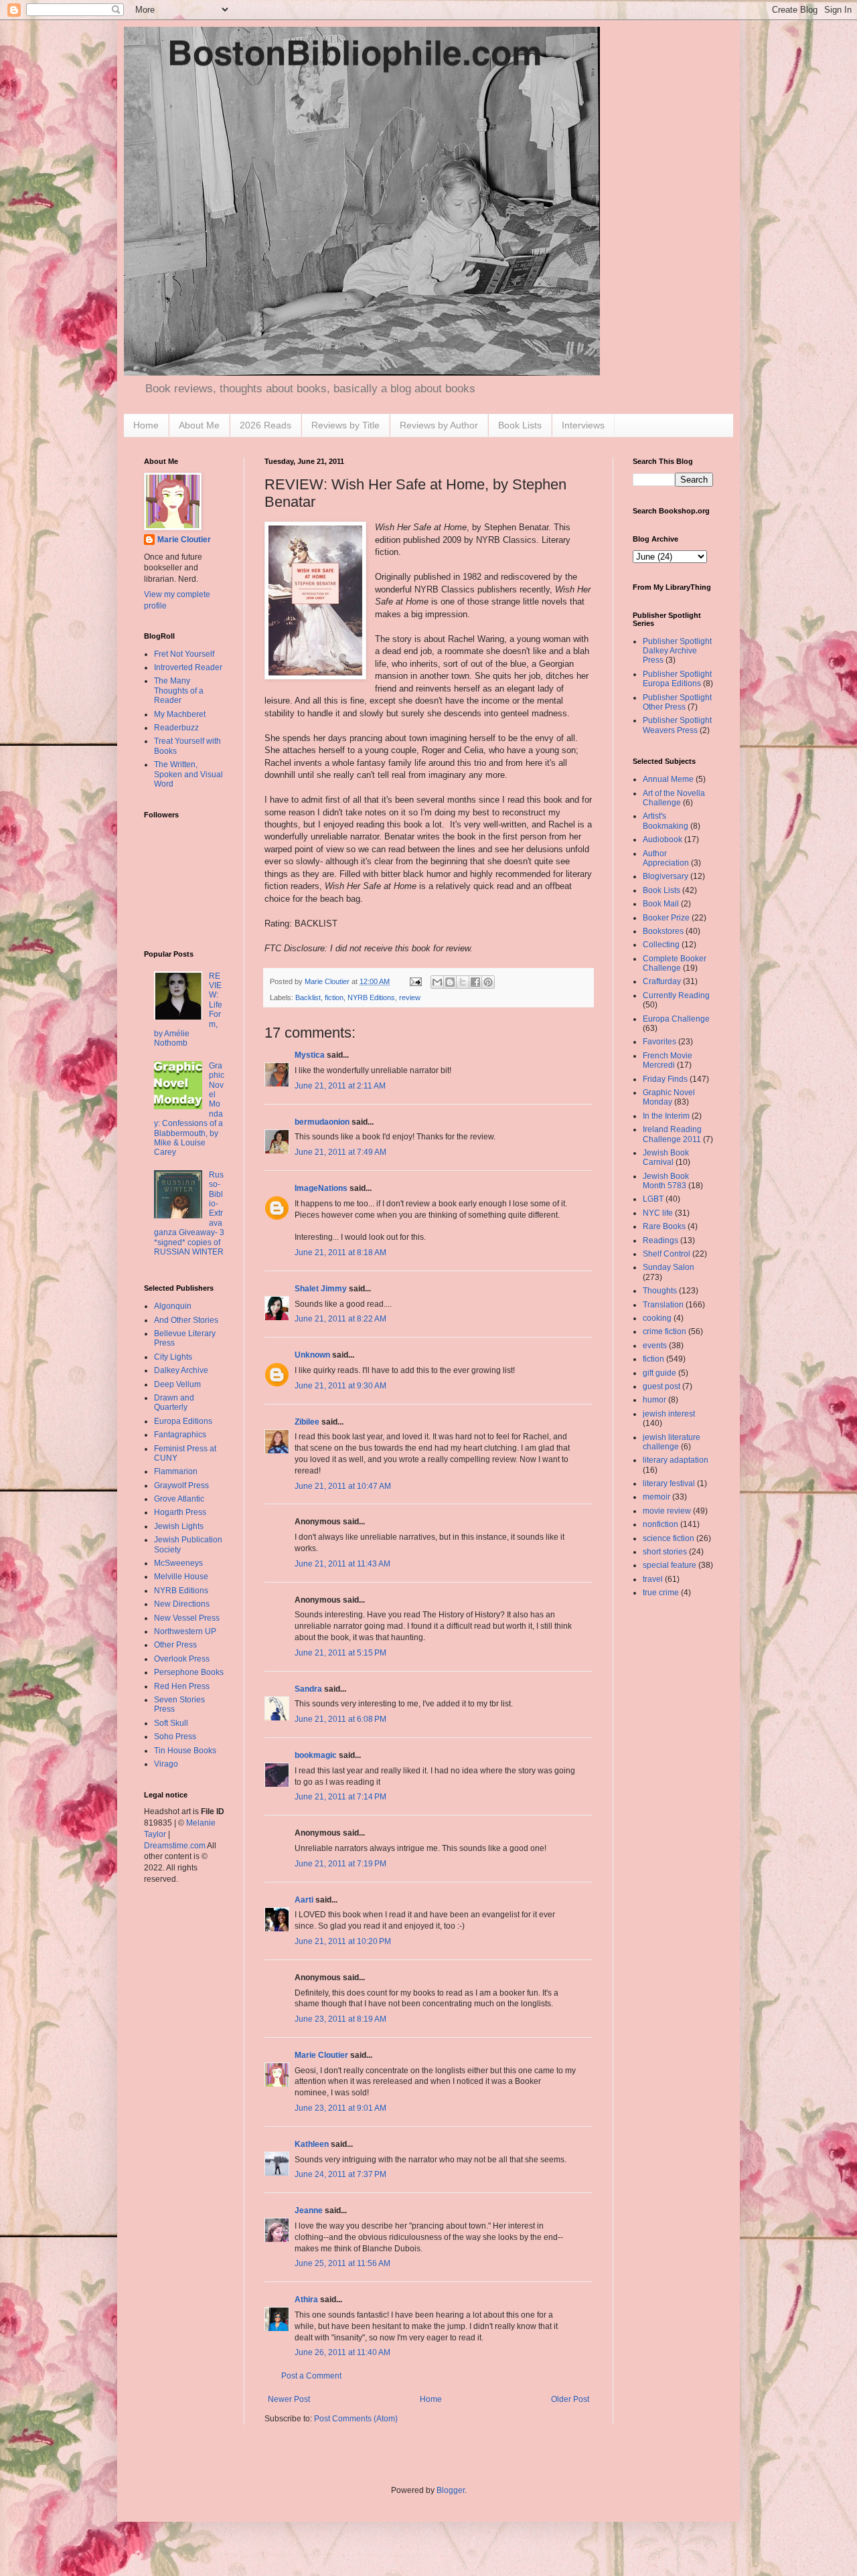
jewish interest (669, 1414)
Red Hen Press (182, 1686)
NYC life (658, 1213)
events (655, 1346)
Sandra (308, 1689)
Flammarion (176, 1471)
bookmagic (316, 1755)
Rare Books (664, 1226)
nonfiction (660, 1524)
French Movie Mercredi (668, 1060)
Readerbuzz (176, 728)
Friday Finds (665, 1079)
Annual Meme (668, 779)
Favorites (659, 1042)
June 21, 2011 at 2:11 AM (340, 1086)
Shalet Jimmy (321, 1289)
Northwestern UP (185, 1631)
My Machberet (180, 714)
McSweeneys (178, 1563)
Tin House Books (185, 1751)
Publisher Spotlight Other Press (677, 702)
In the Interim (666, 1116)
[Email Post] (415, 981)
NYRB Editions (371, 997)
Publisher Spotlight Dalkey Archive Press (677, 651)
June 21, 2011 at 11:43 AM (342, 1564)
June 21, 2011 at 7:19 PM (340, 1864)
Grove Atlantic (179, 1499)
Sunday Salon (669, 1267)
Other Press (175, 1645)
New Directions (182, 1604)
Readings (660, 1240)
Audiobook (663, 839)
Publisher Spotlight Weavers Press (677, 725)
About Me (199, 425)
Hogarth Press (180, 1512)
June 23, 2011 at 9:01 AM (340, 2108)
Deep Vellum (177, 1384)
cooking (657, 1318)
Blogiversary (666, 876)
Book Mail (661, 904)
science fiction (669, 1538)
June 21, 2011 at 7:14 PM (340, 1797)
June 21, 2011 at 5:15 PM (340, 1653)
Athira (306, 2300)
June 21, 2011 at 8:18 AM (340, 1253)
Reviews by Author (439, 425)
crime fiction (665, 1332)
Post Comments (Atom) (356, 2419)
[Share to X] (463, 982)
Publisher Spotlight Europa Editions (677, 679)
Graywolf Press (181, 1485)
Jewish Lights (179, 1526)
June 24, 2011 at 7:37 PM (340, 2174)
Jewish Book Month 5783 (666, 1181)
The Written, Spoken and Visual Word (188, 774)
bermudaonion (322, 1122)
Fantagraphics (180, 1435)
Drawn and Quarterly (174, 1402)
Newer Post (289, 2399)
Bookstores (663, 931)
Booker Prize (666, 918)
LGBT (653, 1199)
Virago (166, 1764)
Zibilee (307, 1422)
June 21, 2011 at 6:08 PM (340, 1719)
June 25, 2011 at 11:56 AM (342, 2263)
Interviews (583, 425)
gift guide (659, 1373)
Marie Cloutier (321, 2055)
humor (654, 1400)
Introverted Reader (188, 667)
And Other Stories (186, 1320)
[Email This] (437, 982)
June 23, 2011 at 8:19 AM (340, 2019)
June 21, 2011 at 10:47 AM (343, 1486)
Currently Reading (676, 995)
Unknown (312, 1355)
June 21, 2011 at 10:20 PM (343, 1941)
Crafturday (662, 981)
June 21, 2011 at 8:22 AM (340, 1319)
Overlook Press (182, 1659)
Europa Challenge (676, 1019)
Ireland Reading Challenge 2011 (672, 1134)
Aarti (304, 1900)
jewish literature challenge (672, 1442)
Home (146, 425)
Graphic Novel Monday (669, 1097)
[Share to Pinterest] (488, 982)
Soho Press (175, 1737)
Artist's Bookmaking (666, 821)
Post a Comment (311, 2376)
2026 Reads (265, 425)
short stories (665, 1552)
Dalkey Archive (181, 1370)
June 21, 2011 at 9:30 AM (340, 1386)
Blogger (451, 2490)
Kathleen (312, 2144)
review (410, 997)
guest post (661, 1386)
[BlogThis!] (450, 982)
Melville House (181, 1577)
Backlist (308, 997)
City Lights (173, 1357)
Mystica (310, 1055)
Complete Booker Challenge (675, 963)
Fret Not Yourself (184, 654)
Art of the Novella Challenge (674, 798)
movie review (667, 1511)
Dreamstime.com (175, 1846)
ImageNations (321, 1188)
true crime (661, 1593)
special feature (670, 1565)
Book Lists (520, 425)
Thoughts (660, 1291)
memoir (656, 1497)
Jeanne (309, 2210)
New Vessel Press (187, 1618)
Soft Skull (171, 1723)
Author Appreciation (666, 858)
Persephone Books (189, 1672)
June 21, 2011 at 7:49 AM (340, 1152)
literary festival (669, 1483)
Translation (663, 1305)
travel (653, 1579)
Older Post (570, 2399)
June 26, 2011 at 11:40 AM (342, 2352)
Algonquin (173, 1306)
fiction (334, 997)
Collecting (661, 945)
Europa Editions (183, 1421)
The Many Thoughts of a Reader (179, 691)
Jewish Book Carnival (666, 1157)
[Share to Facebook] (475, 982)
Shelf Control (667, 1254)
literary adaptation (676, 1460)
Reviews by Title (345, 425)
